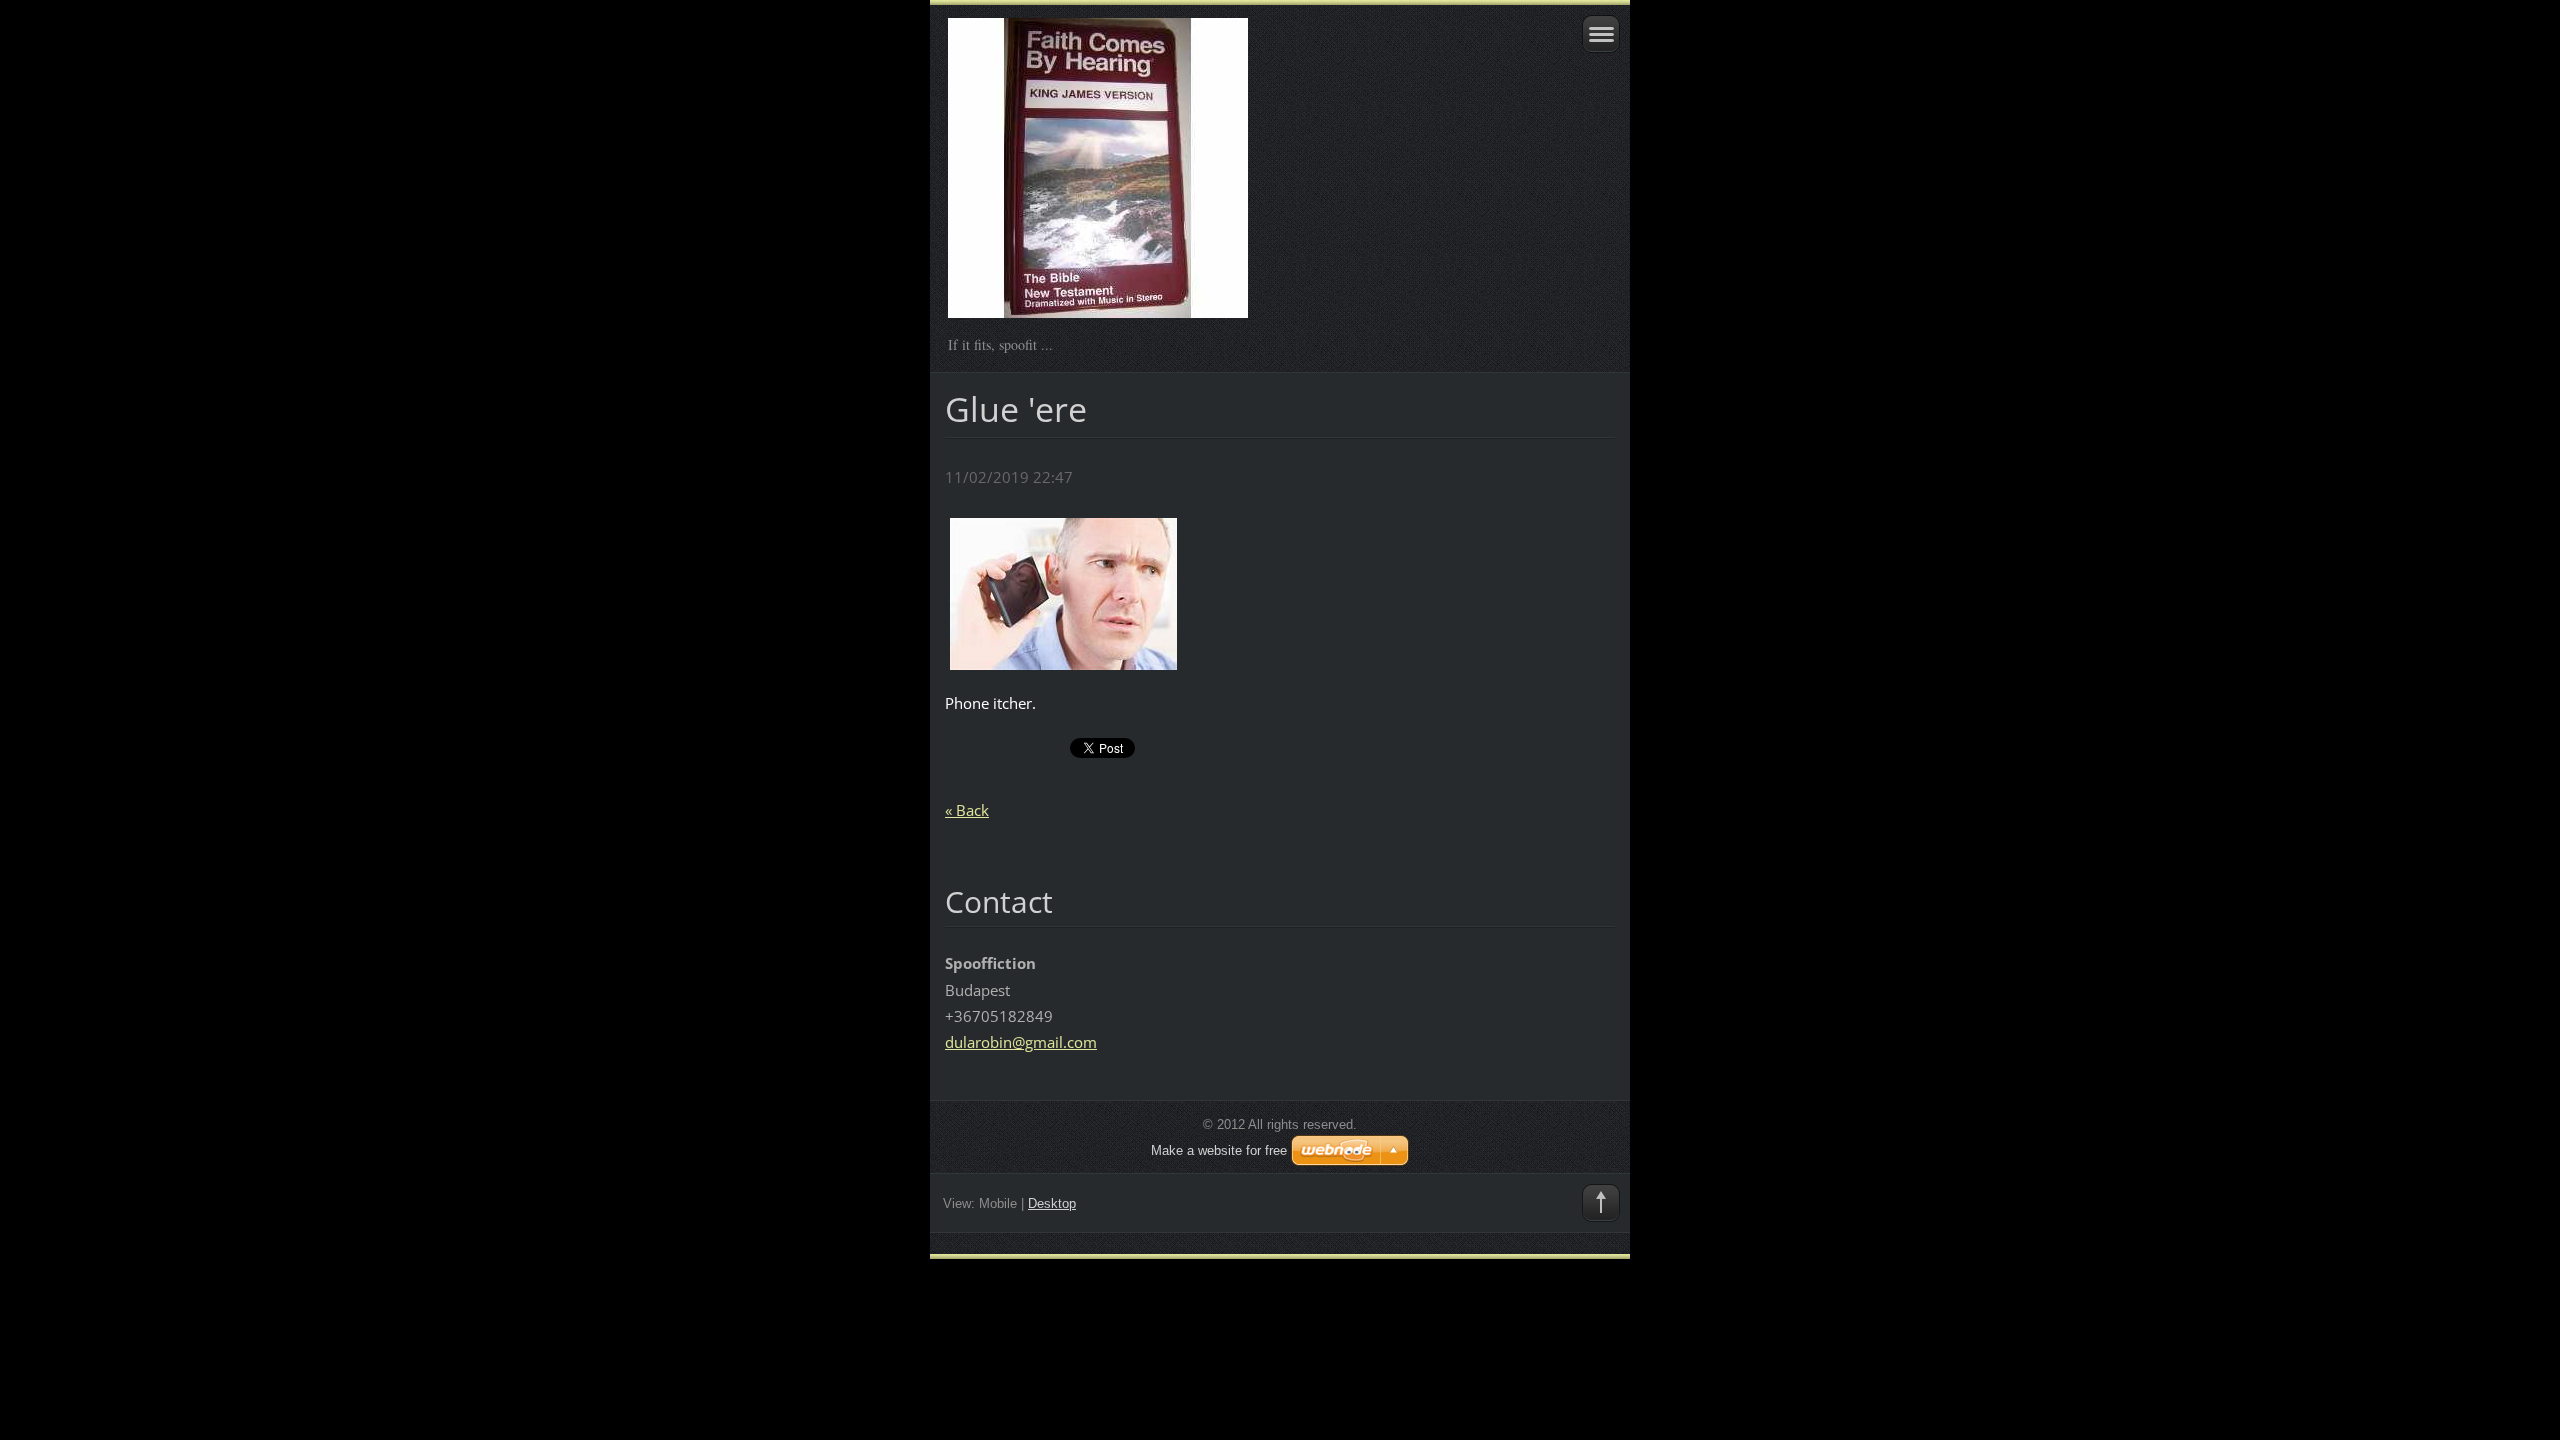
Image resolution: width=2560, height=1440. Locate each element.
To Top (1601, 1203)
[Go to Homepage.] (1213, 177)
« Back (967, 810)
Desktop (1052, 1203)
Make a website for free (1219, 1150)
